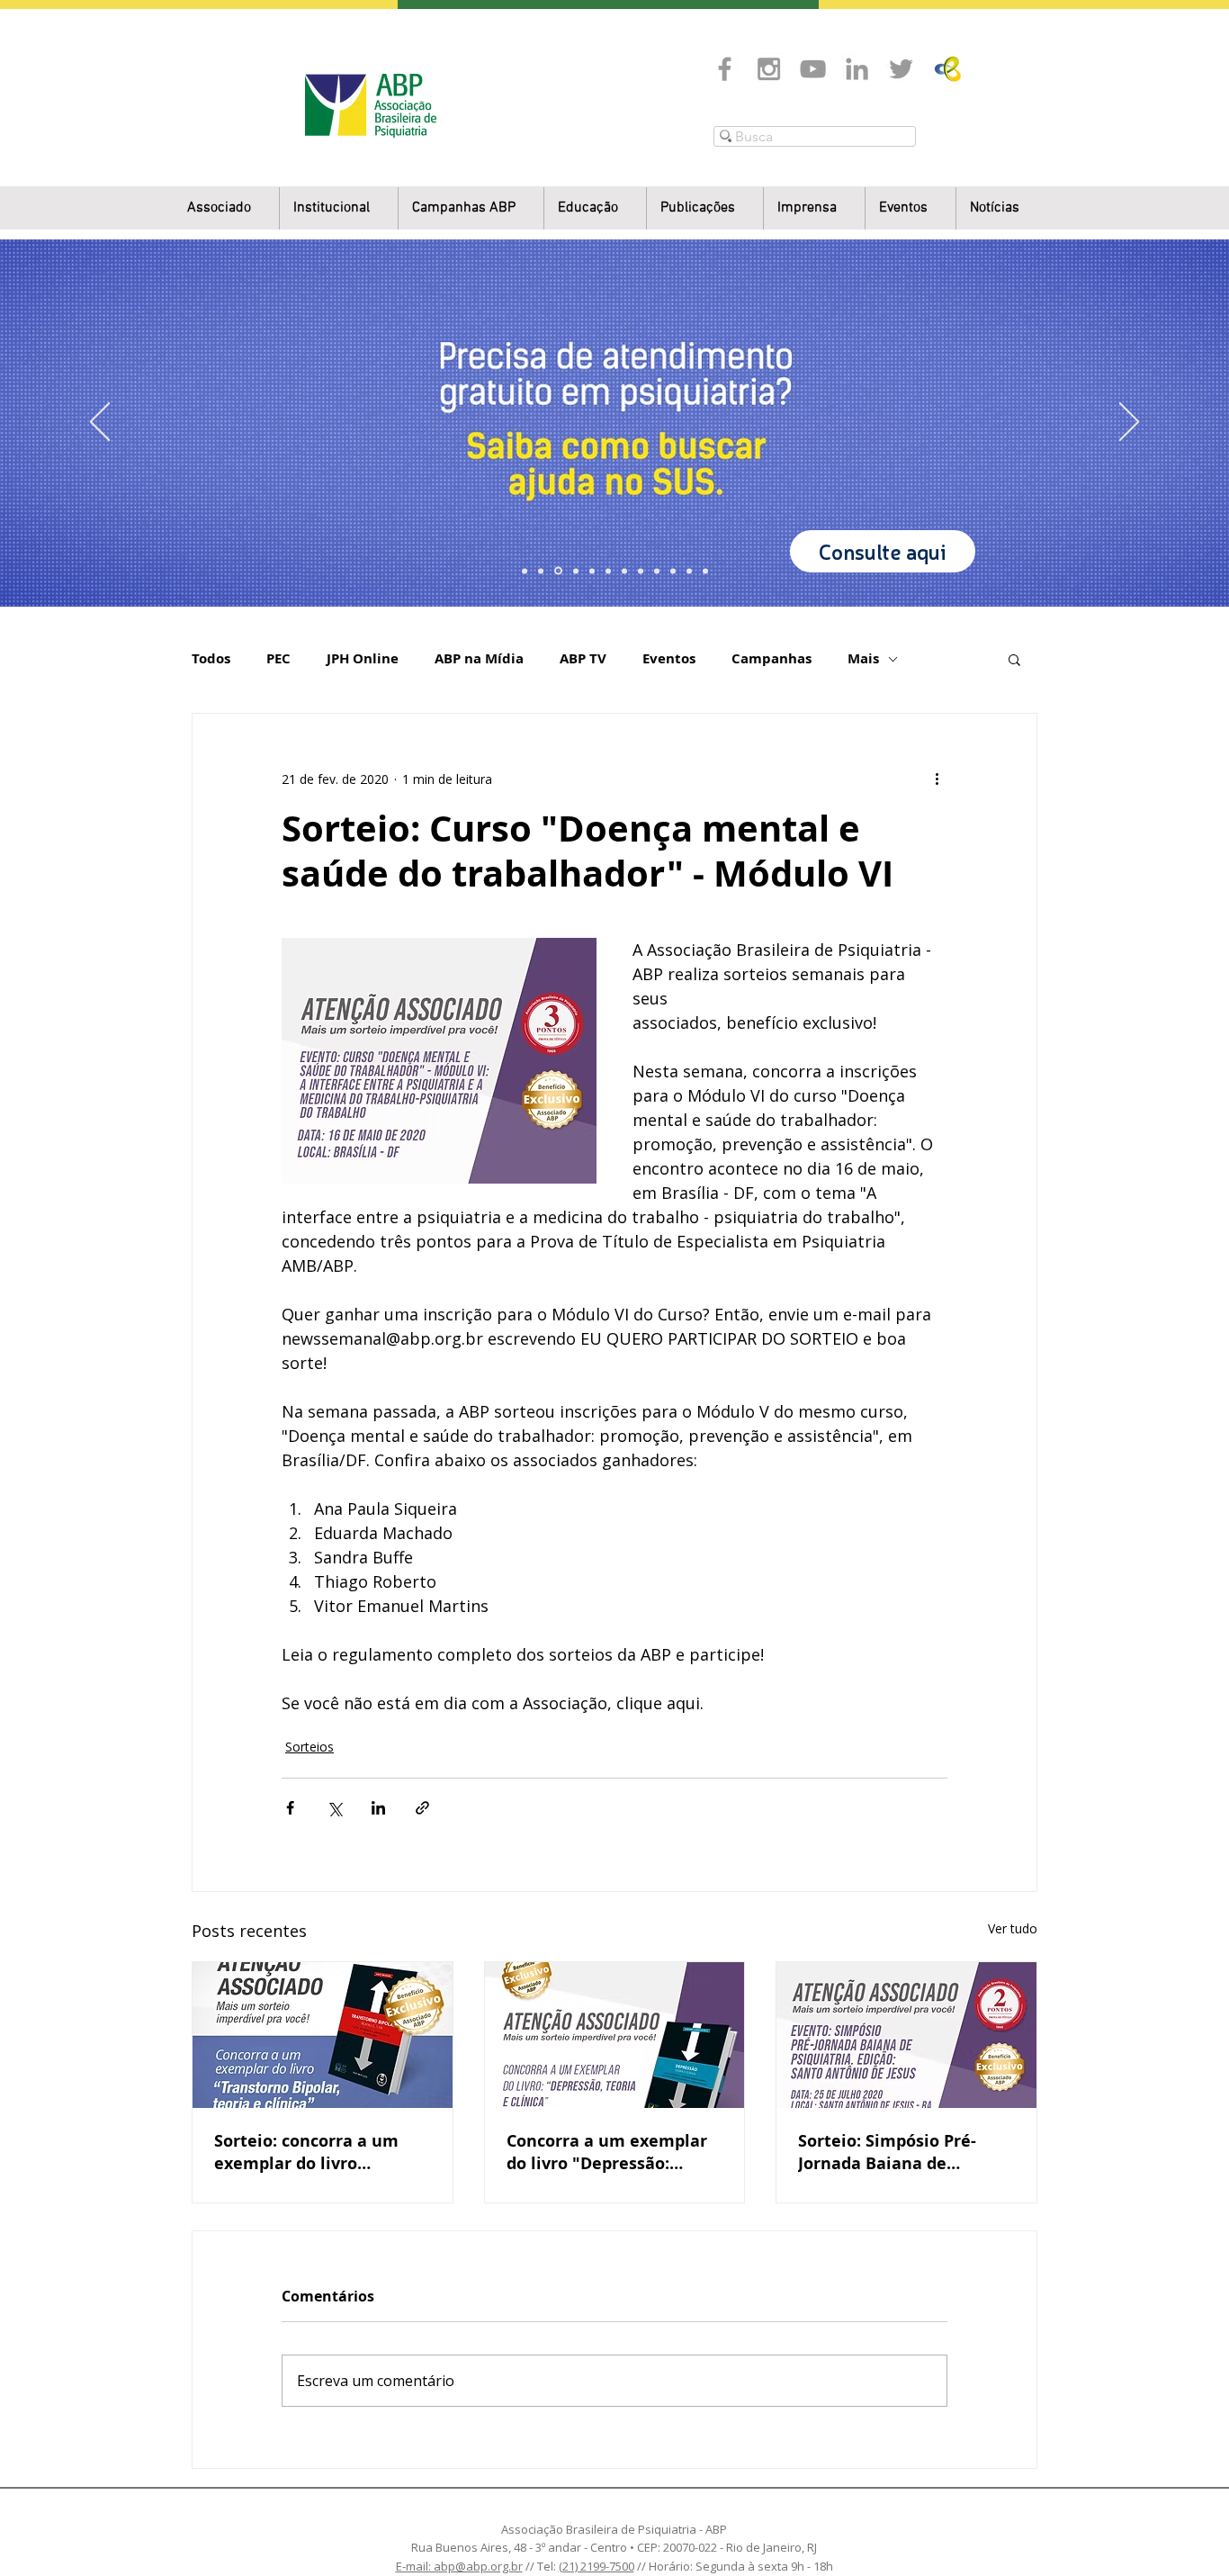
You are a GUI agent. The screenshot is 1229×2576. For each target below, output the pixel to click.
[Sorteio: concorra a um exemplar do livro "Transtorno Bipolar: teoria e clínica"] (323, 2035)
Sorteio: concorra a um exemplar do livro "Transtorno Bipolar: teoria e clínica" (306, 2152)
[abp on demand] (624, 571)
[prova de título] (576, 571)
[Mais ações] (937, 779)
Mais (863, 659)
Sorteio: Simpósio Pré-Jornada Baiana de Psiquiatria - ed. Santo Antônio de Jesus (888, 2152)
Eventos (669, 659)
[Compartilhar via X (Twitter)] (334, 1808)
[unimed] (673, 571)
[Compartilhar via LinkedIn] (378, 1808)
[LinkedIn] (857, 69)
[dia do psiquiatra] (525, 571)
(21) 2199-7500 (597, 2566)
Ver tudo (1013, 1928)
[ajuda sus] (558, 571)
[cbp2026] (689, 571)
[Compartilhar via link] (422, 1808)
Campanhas (771, 659)
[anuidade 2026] (641, 571)
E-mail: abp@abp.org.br (459, 2566)
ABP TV (583, 659)
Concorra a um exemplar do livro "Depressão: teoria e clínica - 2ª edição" (607, 2152)
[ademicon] (608, 571)
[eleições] (705, 571)
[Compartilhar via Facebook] (290, 1808)
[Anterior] (100, 423)
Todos (211, 659)
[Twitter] (901, 69)
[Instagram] (769, 69)
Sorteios (309, 1747)
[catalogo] (541, 571)
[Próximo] (1129, 423)
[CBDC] (592, 571)
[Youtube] (813, 69)
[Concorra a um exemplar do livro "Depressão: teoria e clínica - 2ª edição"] (615, 2035)
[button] (339, 208)
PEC (278, 659)
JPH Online (363, 659)
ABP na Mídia (479, 659)
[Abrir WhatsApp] (1184, 2531)
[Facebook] (725, 69)
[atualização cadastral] (657, 571)
